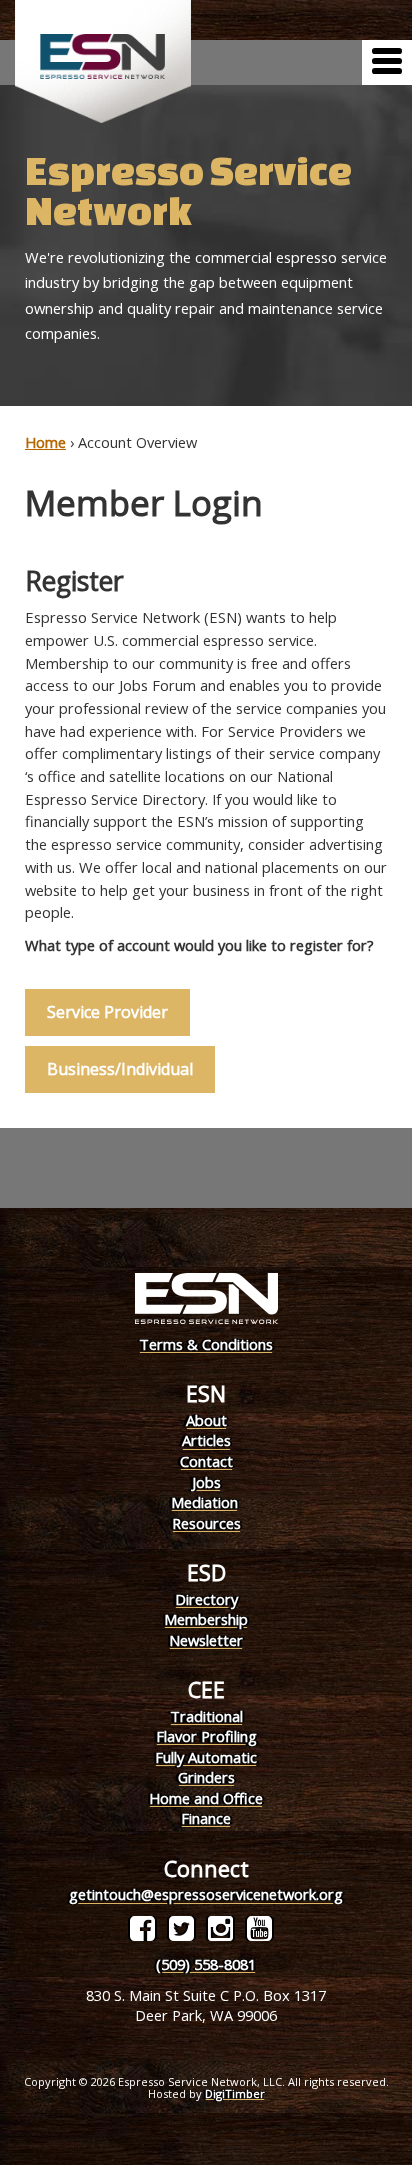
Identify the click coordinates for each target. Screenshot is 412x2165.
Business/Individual (120, 1069)
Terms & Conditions (206, 1344)
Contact (206, 1461)
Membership (206, 1619)
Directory (206, 1599)
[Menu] (387, 62)
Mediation (204, 1502)
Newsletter (206, 1640)
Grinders (206, 1777)
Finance (206, 1818)
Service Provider (107, 1012)
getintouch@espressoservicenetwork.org (206, 1894)
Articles (206, 1440)
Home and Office (206, 1798)
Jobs (206, 1482)
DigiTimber (235, 2093)
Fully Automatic (206, 1757)
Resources (206, 1523)
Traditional (206, 1716)
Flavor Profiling (206, 1736)
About (206, 1420)
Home (45, 442)
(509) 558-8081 (206, 1964)
